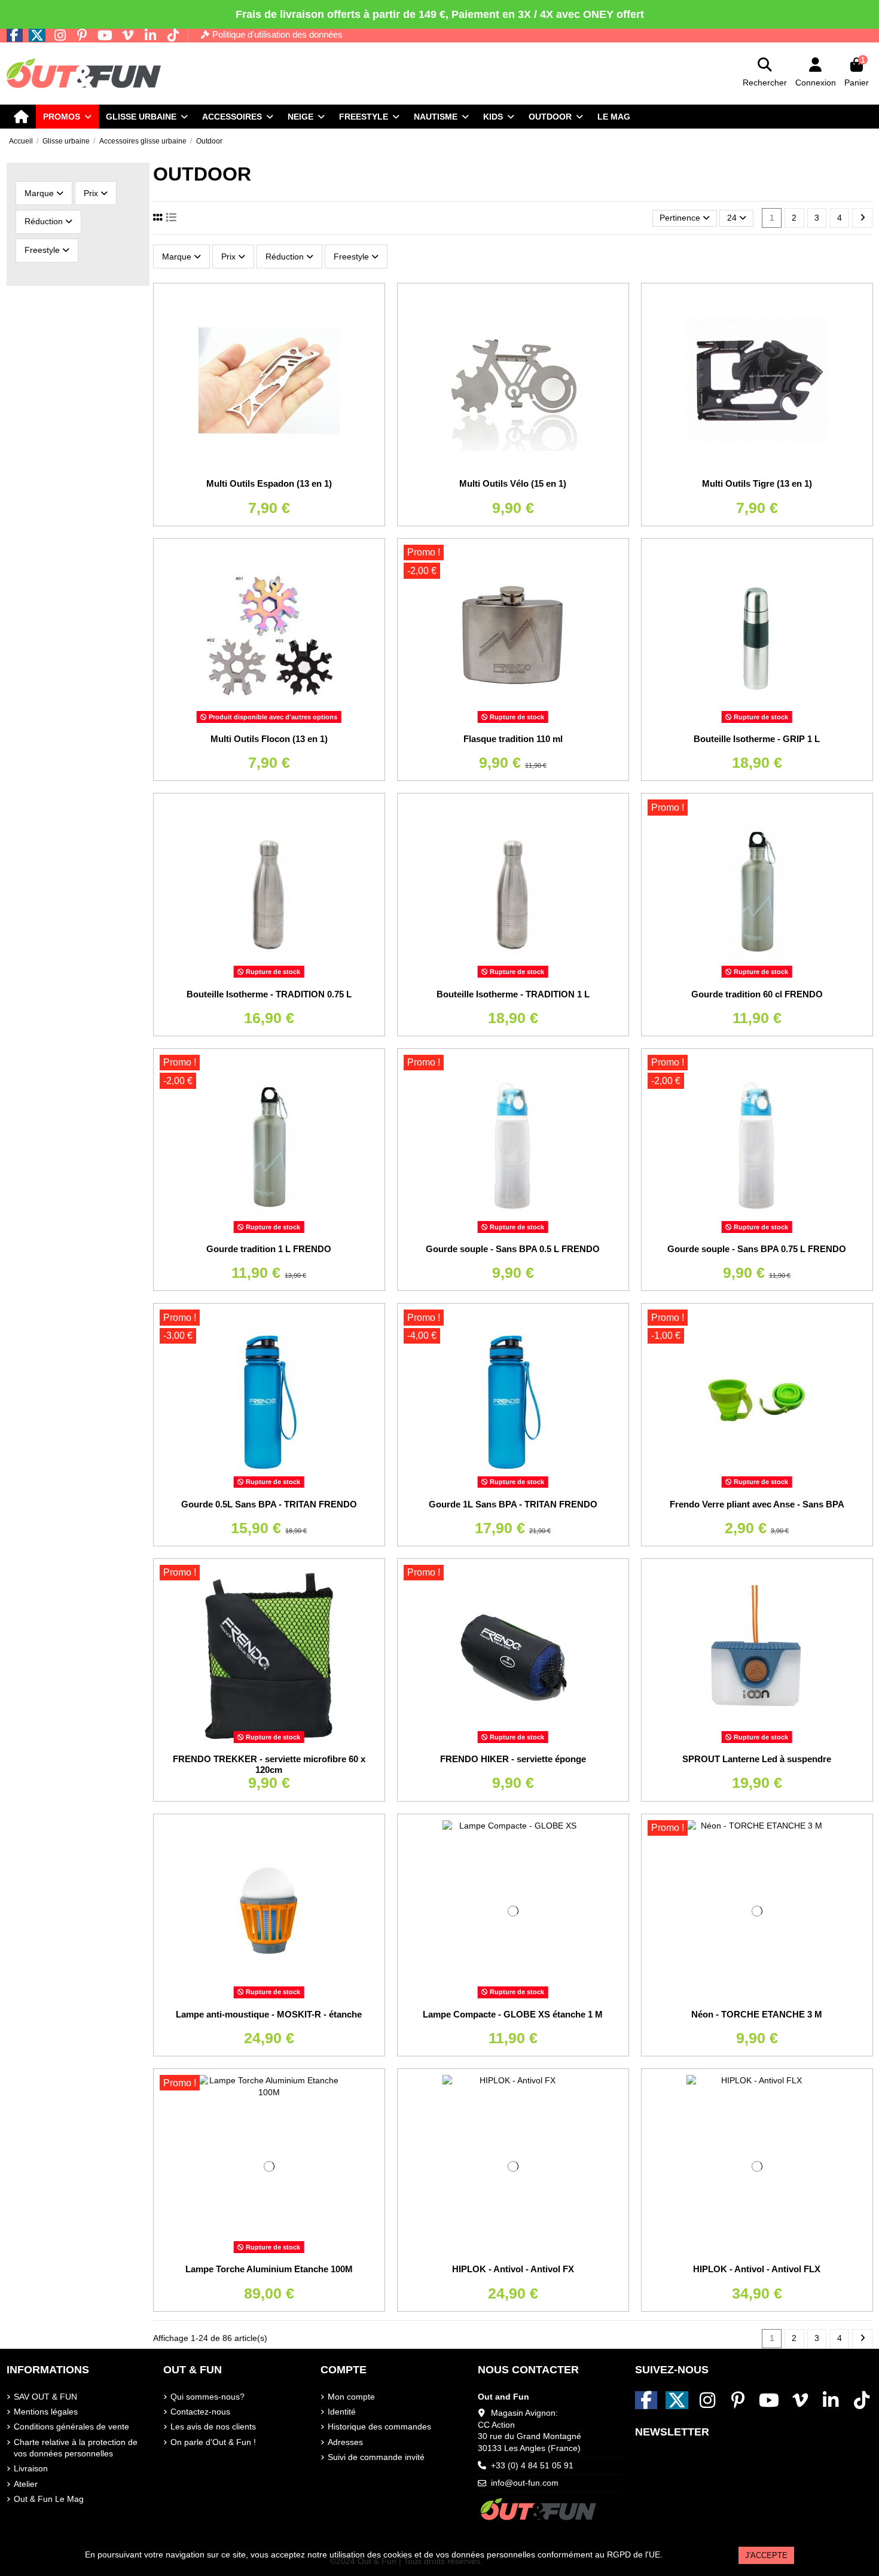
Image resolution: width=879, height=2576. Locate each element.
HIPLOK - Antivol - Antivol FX (513, 2269)
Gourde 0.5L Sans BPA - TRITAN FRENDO (269, 1504)
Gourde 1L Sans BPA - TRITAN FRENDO (513, 1504)
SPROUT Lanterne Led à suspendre (757, 1759)
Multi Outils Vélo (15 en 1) (513, 483)
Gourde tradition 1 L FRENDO (269, 1249)
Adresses (345, 2442)
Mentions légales (46, 2412)
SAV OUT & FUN (45, 2397)
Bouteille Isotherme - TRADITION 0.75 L (269, 994)
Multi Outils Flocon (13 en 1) (269, 739)
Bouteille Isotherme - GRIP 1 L (757, 739)
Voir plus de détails (701, 2554)
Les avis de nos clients (213, 2427)
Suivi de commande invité (376, 2457)
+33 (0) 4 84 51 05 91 (532, 2465)
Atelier (26, 2484)
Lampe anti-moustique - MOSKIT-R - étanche (269, 2014)
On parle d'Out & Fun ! (213, 2442)
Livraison (31, 2468)
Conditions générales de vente (71, 2427)
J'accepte (766, 2555)
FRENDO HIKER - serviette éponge (513, 1759)
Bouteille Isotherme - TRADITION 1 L (513, 994)
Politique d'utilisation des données (277, 34)
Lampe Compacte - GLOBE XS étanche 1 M (513, 2014)
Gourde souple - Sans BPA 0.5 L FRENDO (513, 1249)
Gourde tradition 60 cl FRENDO (757, 994)
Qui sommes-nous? (207, 2397)
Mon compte (351, 2397)
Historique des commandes (379, 2427)
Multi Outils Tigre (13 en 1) (757, 483)
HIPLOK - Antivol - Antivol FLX (757, 2269)
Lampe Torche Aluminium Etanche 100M (269, 2269)
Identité (342, 2412)
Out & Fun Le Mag (49, 2499)
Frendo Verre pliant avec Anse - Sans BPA (757, 1504)
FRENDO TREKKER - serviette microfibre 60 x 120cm (269, 1764)
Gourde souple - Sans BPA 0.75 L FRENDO (757, 1249)
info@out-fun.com (525, 2483)
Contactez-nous (200, 2412)
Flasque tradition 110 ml (513, 739)
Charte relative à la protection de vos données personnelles (76, 2448)
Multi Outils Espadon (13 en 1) (269, 483)
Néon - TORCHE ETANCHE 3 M (757, 2014)
